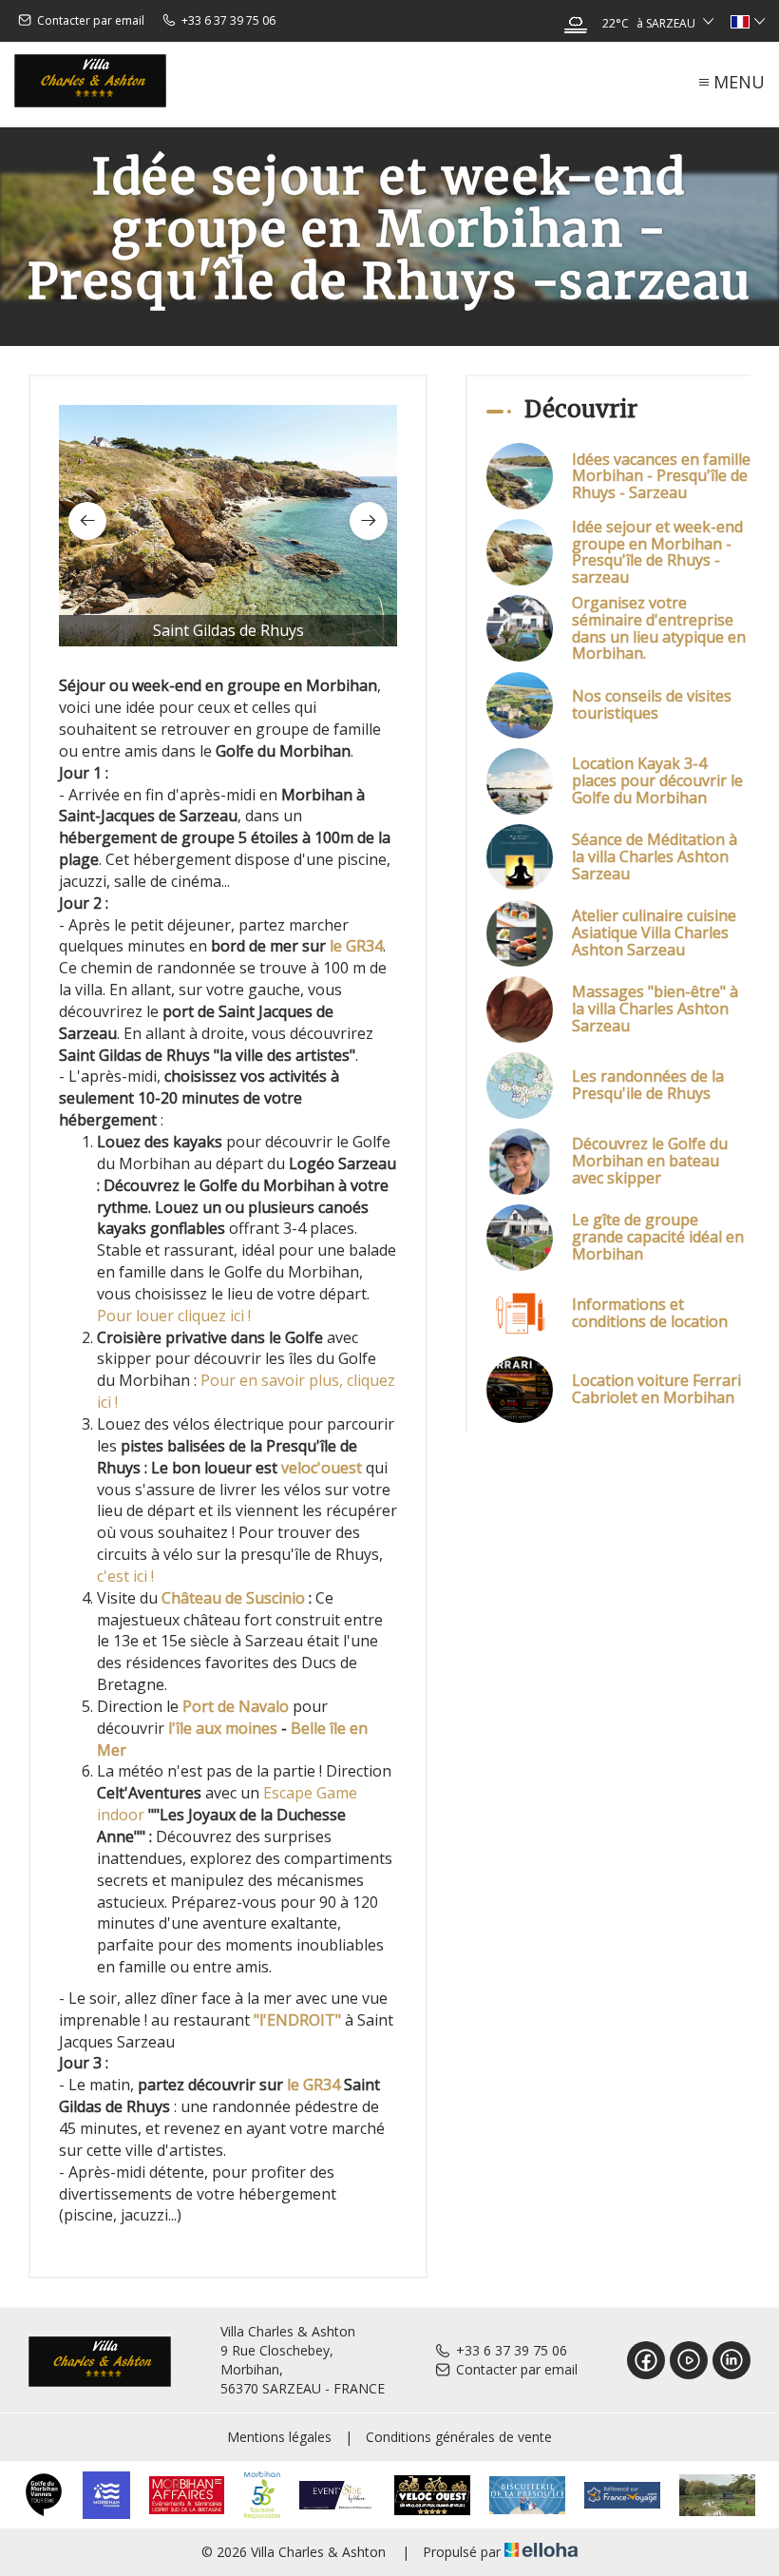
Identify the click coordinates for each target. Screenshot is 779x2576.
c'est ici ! (125, 1576)
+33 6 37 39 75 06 (512, 2350)
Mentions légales (279, 2437)
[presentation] (87, 521)
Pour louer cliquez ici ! (174, 1316)
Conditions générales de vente (459, 2437)
